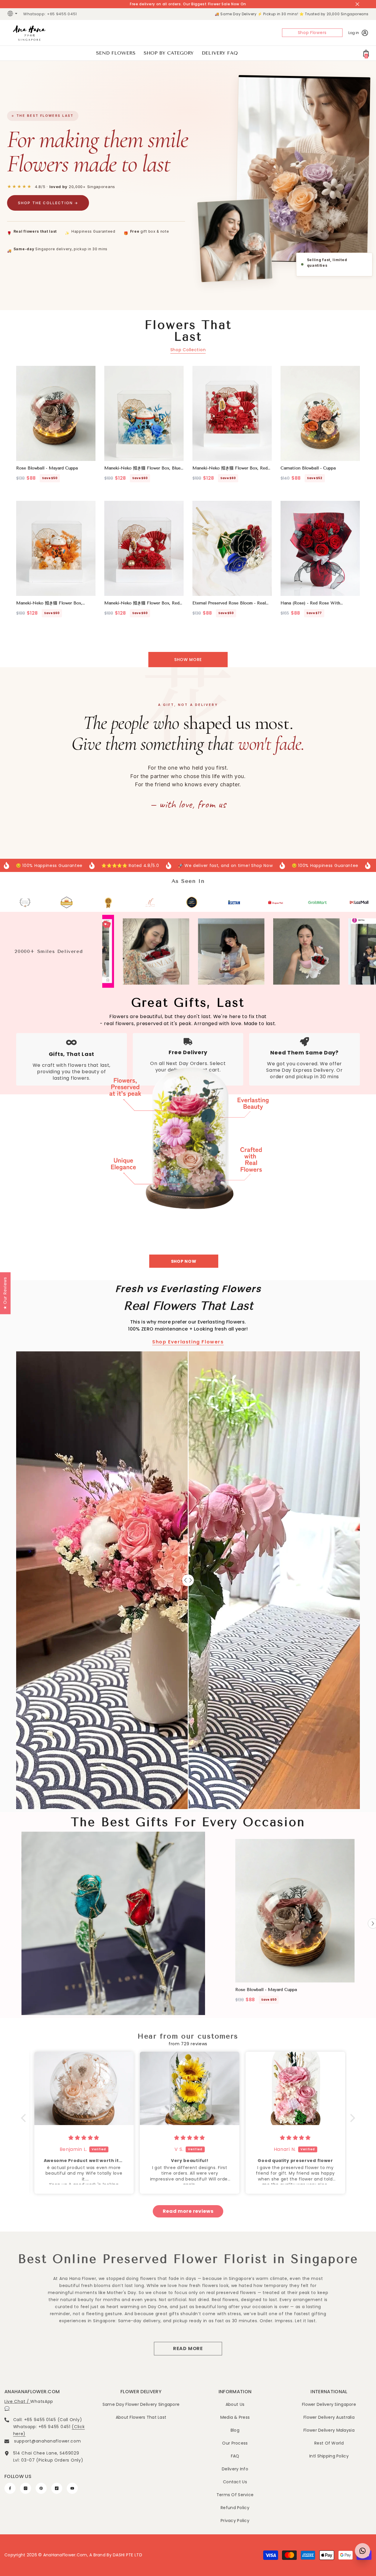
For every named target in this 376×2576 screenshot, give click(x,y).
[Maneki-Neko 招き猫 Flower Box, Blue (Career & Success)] (144, 413)
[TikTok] (57, 2488)
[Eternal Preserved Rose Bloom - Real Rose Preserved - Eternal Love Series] (232, 548)
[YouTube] (72, 2488)
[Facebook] (10, 2488)
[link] (17, 902)
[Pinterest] (41, 2488)
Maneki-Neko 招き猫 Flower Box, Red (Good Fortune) (230, 468)
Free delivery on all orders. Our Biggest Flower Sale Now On (188, 4)
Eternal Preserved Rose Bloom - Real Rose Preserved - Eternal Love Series (231, 603)
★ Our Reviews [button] (5, 1293)
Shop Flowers (312, 33)
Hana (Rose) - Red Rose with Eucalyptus (310, 603)
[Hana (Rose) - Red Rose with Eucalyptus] (320, 548)
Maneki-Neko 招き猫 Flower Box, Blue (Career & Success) (142, 468)
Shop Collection (188, 350)
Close (357, 4)
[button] (25, 2118)
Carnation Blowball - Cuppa (308, 468)
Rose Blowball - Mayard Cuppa (47, 468)
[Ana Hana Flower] (188, 1131)
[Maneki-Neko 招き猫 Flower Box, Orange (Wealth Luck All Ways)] (56, 548)
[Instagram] (26, 2488)
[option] (295, 1923)
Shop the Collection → (48, 203)
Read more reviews (188, 2211)
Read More (188, 2348)
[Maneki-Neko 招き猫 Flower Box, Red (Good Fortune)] (232, 413)
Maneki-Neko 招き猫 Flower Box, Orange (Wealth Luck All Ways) (49, 603)
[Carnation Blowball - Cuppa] (320, 413)
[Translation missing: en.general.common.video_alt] (113, 1923)
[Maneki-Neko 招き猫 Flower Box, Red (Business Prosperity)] (144, 548)
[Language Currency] (13, 14)
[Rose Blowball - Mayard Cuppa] (56, 413)
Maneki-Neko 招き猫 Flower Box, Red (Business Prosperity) (142, 603)
